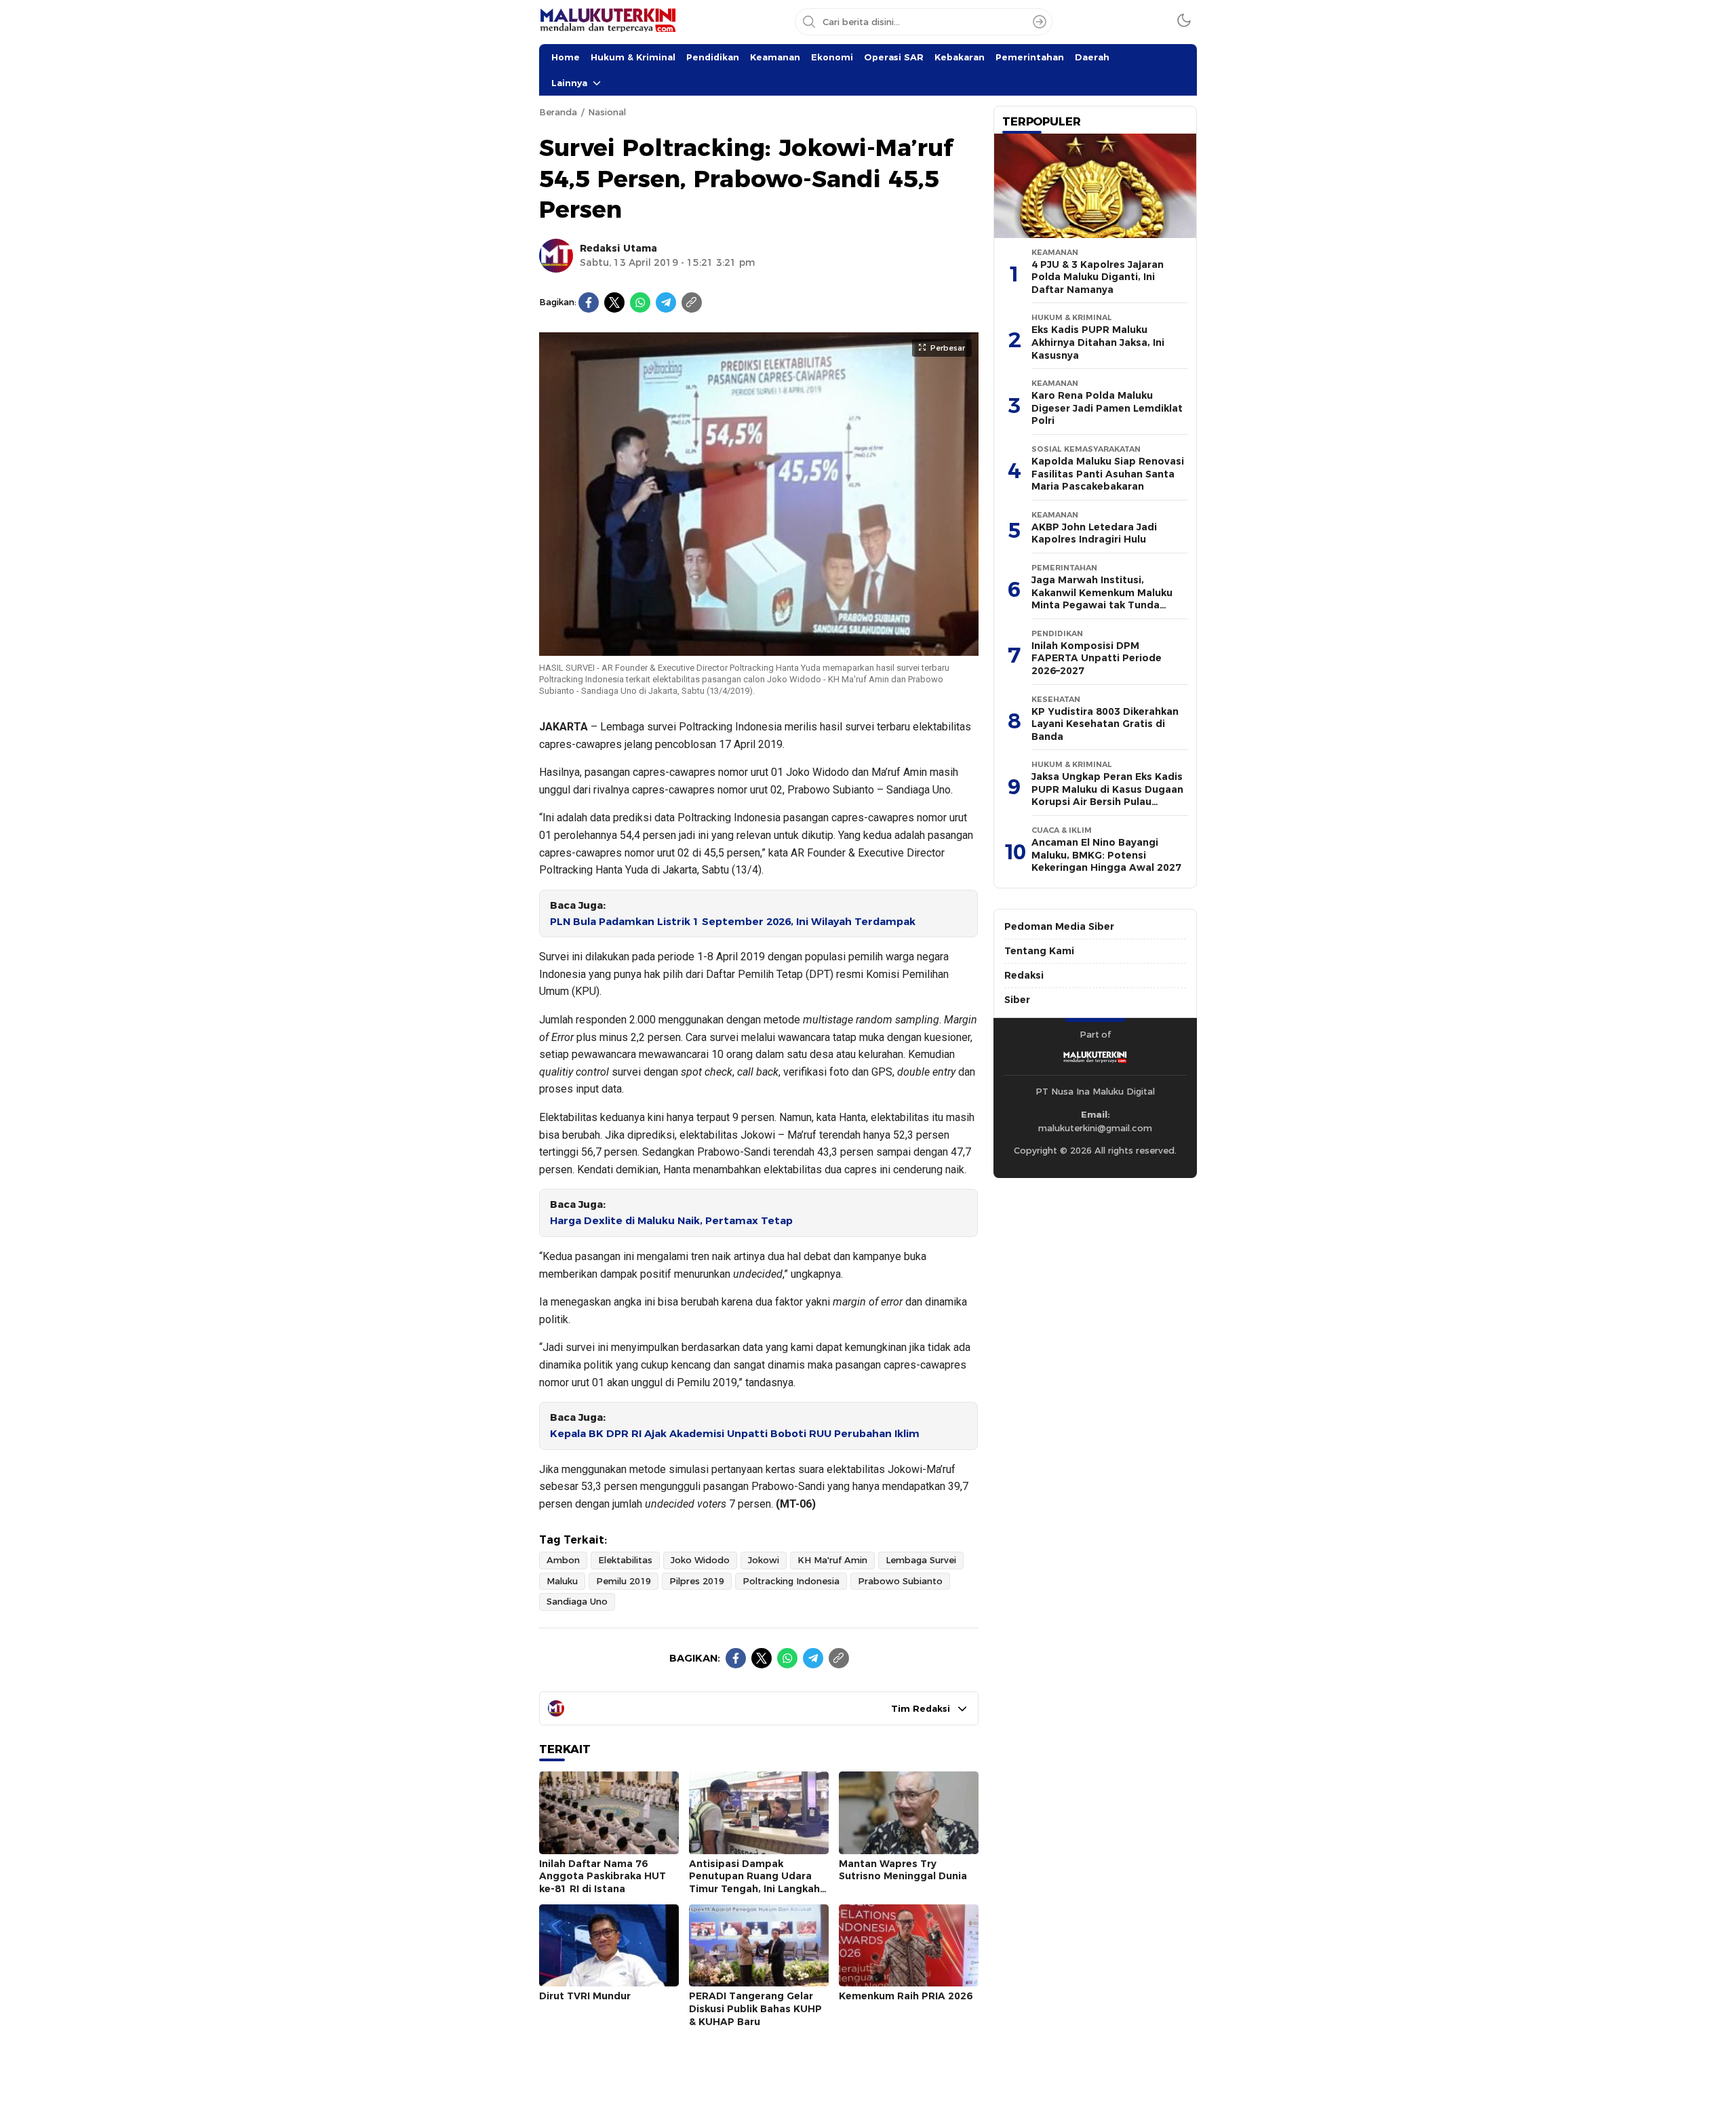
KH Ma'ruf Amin (832, 1560)
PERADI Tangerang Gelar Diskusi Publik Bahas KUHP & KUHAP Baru (755, 2008)
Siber (1017, 1000)
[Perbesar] (759, 649)
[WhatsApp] (640, 302)
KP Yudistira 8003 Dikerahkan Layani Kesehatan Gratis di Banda (1105, 724)
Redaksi (1024, 975)
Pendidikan (713, 57)
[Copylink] (692, 302)
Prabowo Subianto (900, 1581)
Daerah (1092, 57)
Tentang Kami (1039, 951)
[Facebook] (589, 302)
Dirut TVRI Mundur (585, 1996)
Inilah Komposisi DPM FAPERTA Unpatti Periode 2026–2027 (1097, 658)
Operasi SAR (894, 57)
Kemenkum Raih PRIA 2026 (906, 1996)
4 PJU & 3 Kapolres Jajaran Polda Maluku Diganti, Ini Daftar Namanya (1098, 277)
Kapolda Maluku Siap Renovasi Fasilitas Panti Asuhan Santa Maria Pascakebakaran (1108, 474)
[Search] (1040, 22)
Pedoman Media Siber (1059, 926)
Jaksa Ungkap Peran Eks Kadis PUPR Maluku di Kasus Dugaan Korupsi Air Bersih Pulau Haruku (1107, 796)
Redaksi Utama (618, 248)
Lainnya (569, 83)
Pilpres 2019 (697, 1581)
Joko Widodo (700, 1560)
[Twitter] (614, 302)
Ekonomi (832, 57)
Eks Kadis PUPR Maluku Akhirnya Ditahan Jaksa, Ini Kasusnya (1098, 342)
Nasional (607, 112)
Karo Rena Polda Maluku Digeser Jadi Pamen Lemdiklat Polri (1107, 408)
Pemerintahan (1030, 57)
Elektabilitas (625, 1560)
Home (566, 57)
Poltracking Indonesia (791, 1581)
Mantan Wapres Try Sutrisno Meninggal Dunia (903, 1870)
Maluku (562, 1581)
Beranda (558, 112)
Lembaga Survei (921, 1560)
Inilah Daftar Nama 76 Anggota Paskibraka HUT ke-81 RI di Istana (603, 1876)
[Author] (556, 256)
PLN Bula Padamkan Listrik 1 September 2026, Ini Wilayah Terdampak (733, 922)
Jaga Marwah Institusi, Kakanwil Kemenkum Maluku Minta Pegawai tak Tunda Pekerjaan (1102, 599)
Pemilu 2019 (624, 1581)
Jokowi (764, 1560)
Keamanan (775, 57)
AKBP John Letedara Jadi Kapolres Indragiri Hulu (1094, 533)
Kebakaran (960, 57)
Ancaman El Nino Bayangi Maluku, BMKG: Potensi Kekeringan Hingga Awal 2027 (1106, 855)
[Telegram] (666, 302)
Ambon (563, 1560)
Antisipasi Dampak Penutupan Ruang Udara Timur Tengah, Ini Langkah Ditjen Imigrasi (754, 1883)
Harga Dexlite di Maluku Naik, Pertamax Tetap (671, 1221)
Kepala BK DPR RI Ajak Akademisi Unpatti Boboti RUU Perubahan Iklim (735, 1434)
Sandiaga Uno (577, 1601)
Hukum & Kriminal (633, 57)
